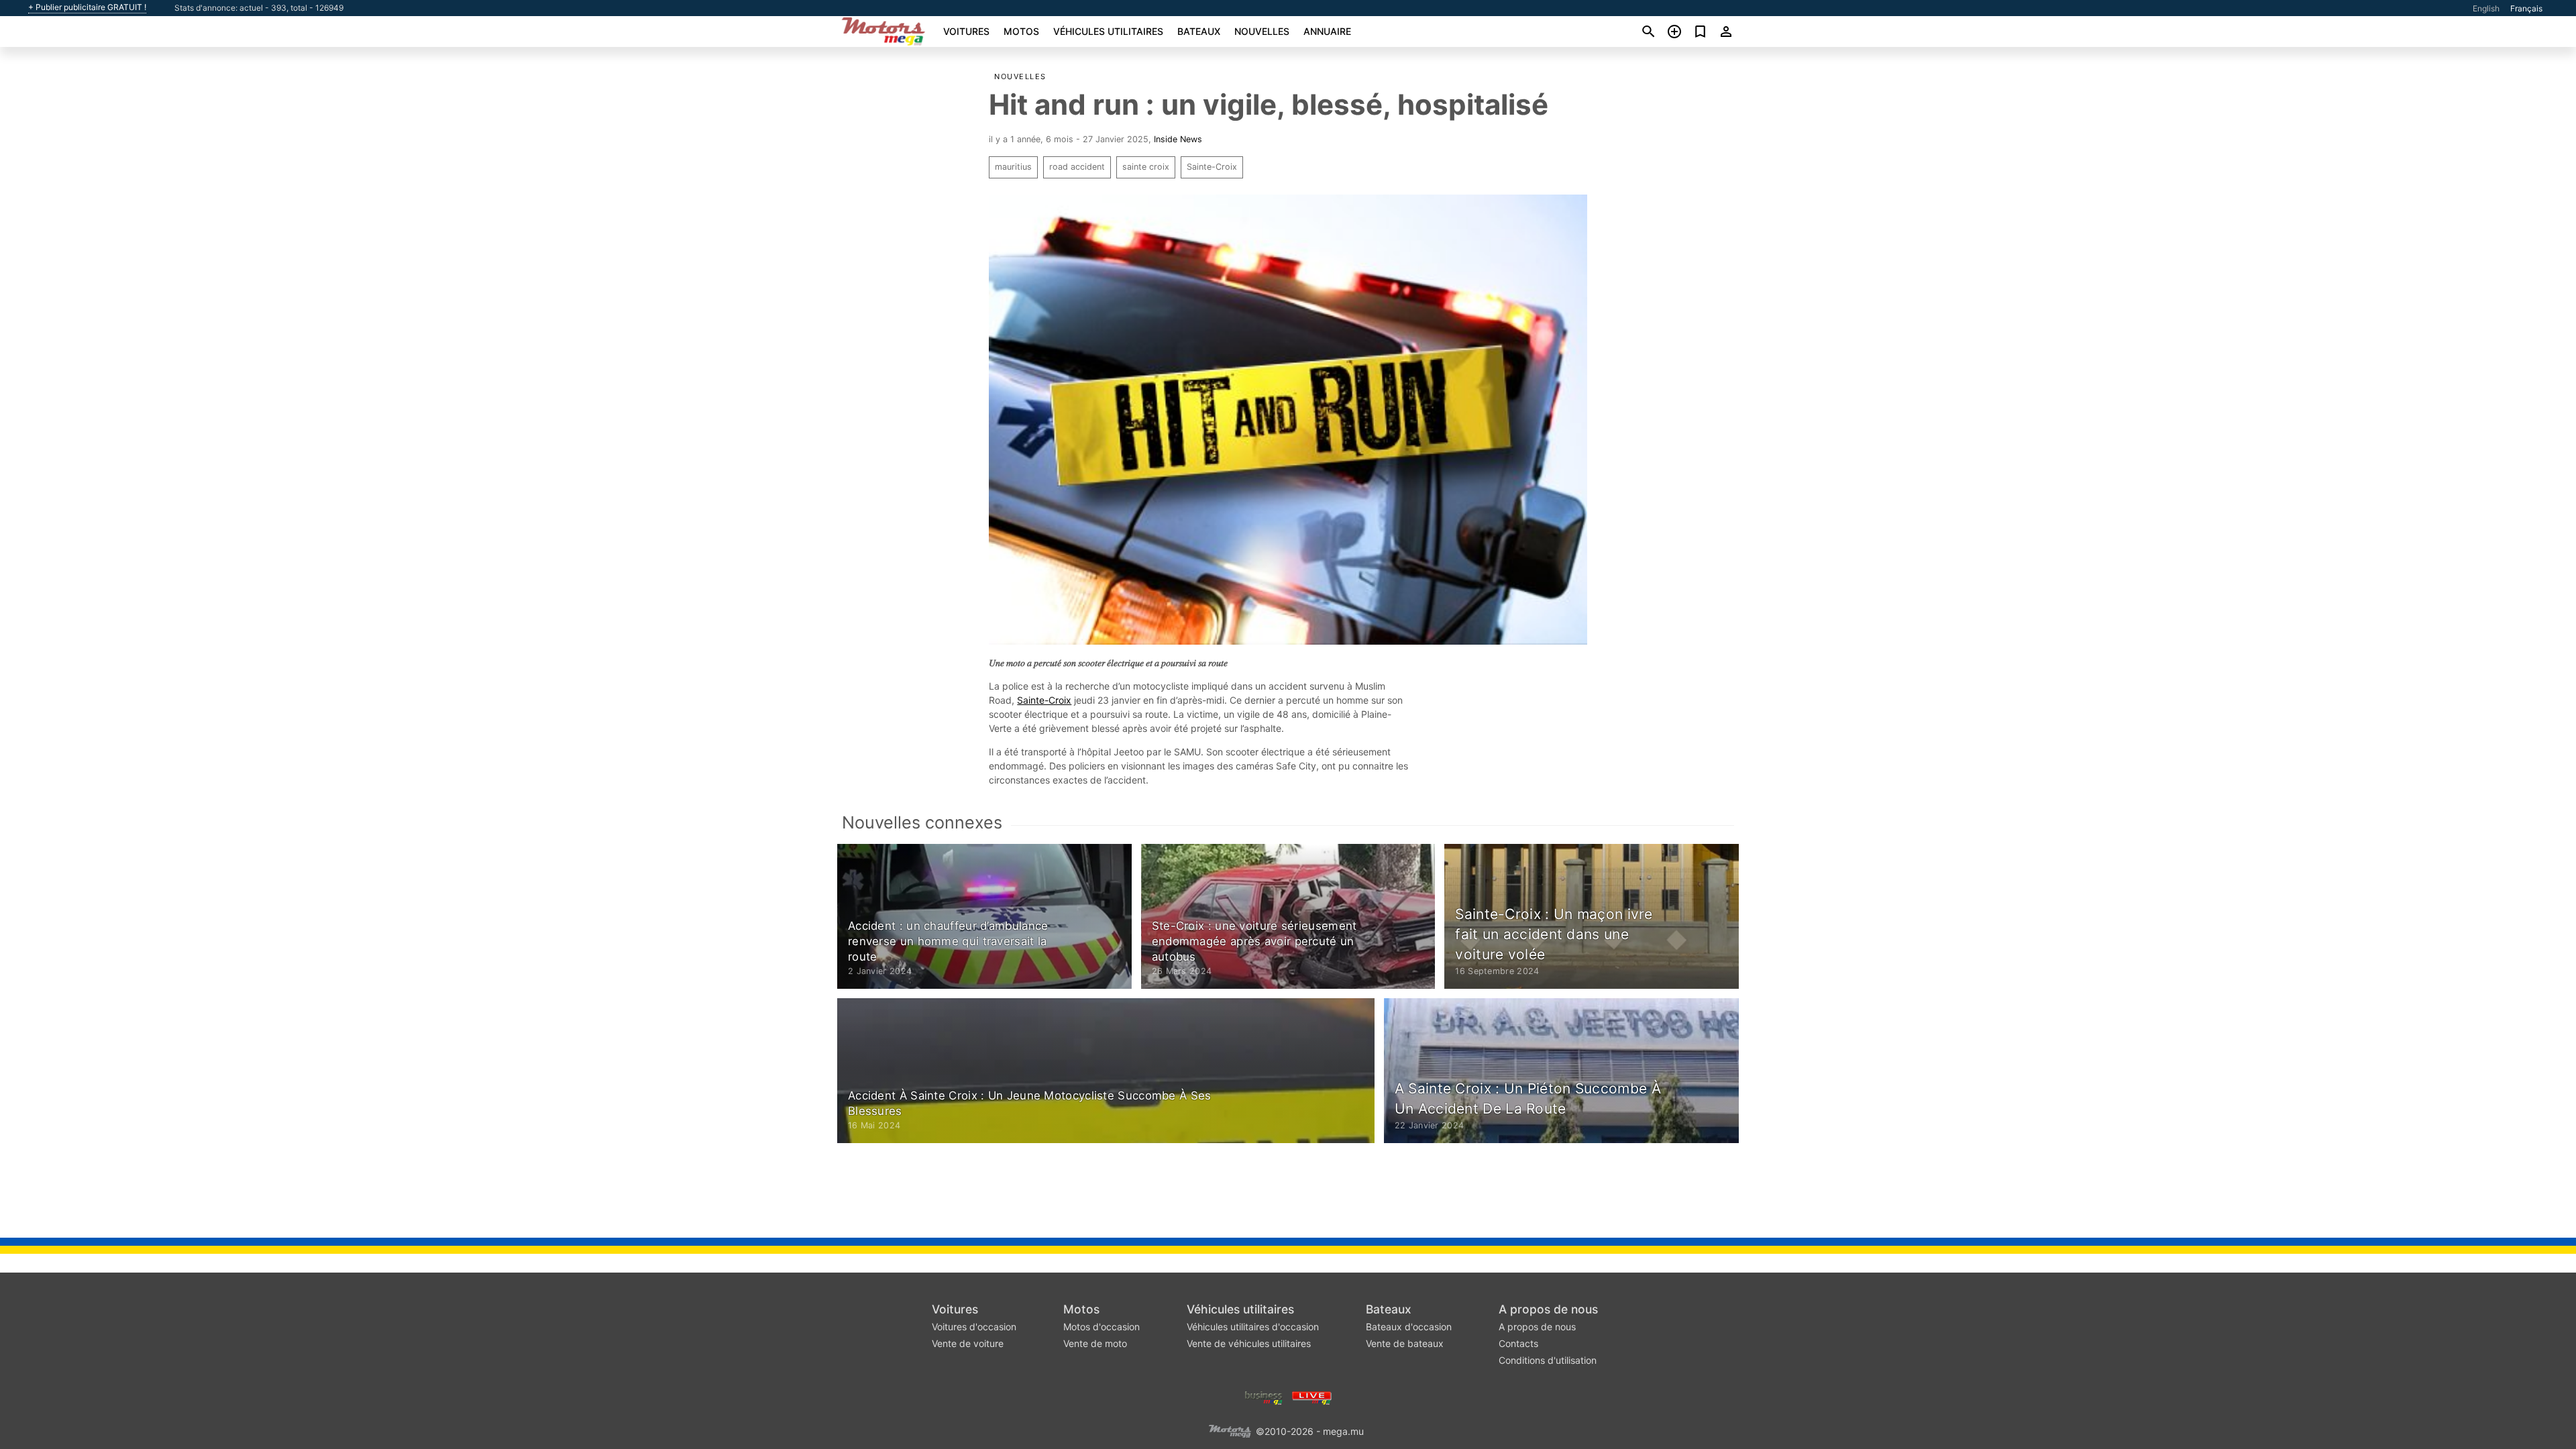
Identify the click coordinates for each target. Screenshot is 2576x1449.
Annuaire (1327, 31)
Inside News (1178, 139)
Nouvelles (1262, 31)
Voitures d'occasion (974, 1327)
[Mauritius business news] (1264, 1396)
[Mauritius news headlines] (1312, 1396)
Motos (1021, 31)
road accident (1077, 167)
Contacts (1518, 1343)
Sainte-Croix (1212, 167)
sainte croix (1146, 167)
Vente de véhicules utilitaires (1249, 1343)
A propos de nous (1548, 1309)
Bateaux (1199, 31)
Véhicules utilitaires (1108, 31)
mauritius (1013, 167)
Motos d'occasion (1102, 1327)
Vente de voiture (968, 1343)
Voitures (966, 31)
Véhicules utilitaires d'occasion (1253, 1327)
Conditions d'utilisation (1548, 1360)
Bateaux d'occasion (1409, 1327)
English (2486, 8)
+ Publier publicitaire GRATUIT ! (87, 7)
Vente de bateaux (1405, 1343)
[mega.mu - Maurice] (1230, 1430)
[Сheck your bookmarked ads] (1700, 32)
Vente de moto (1095, 1343)
